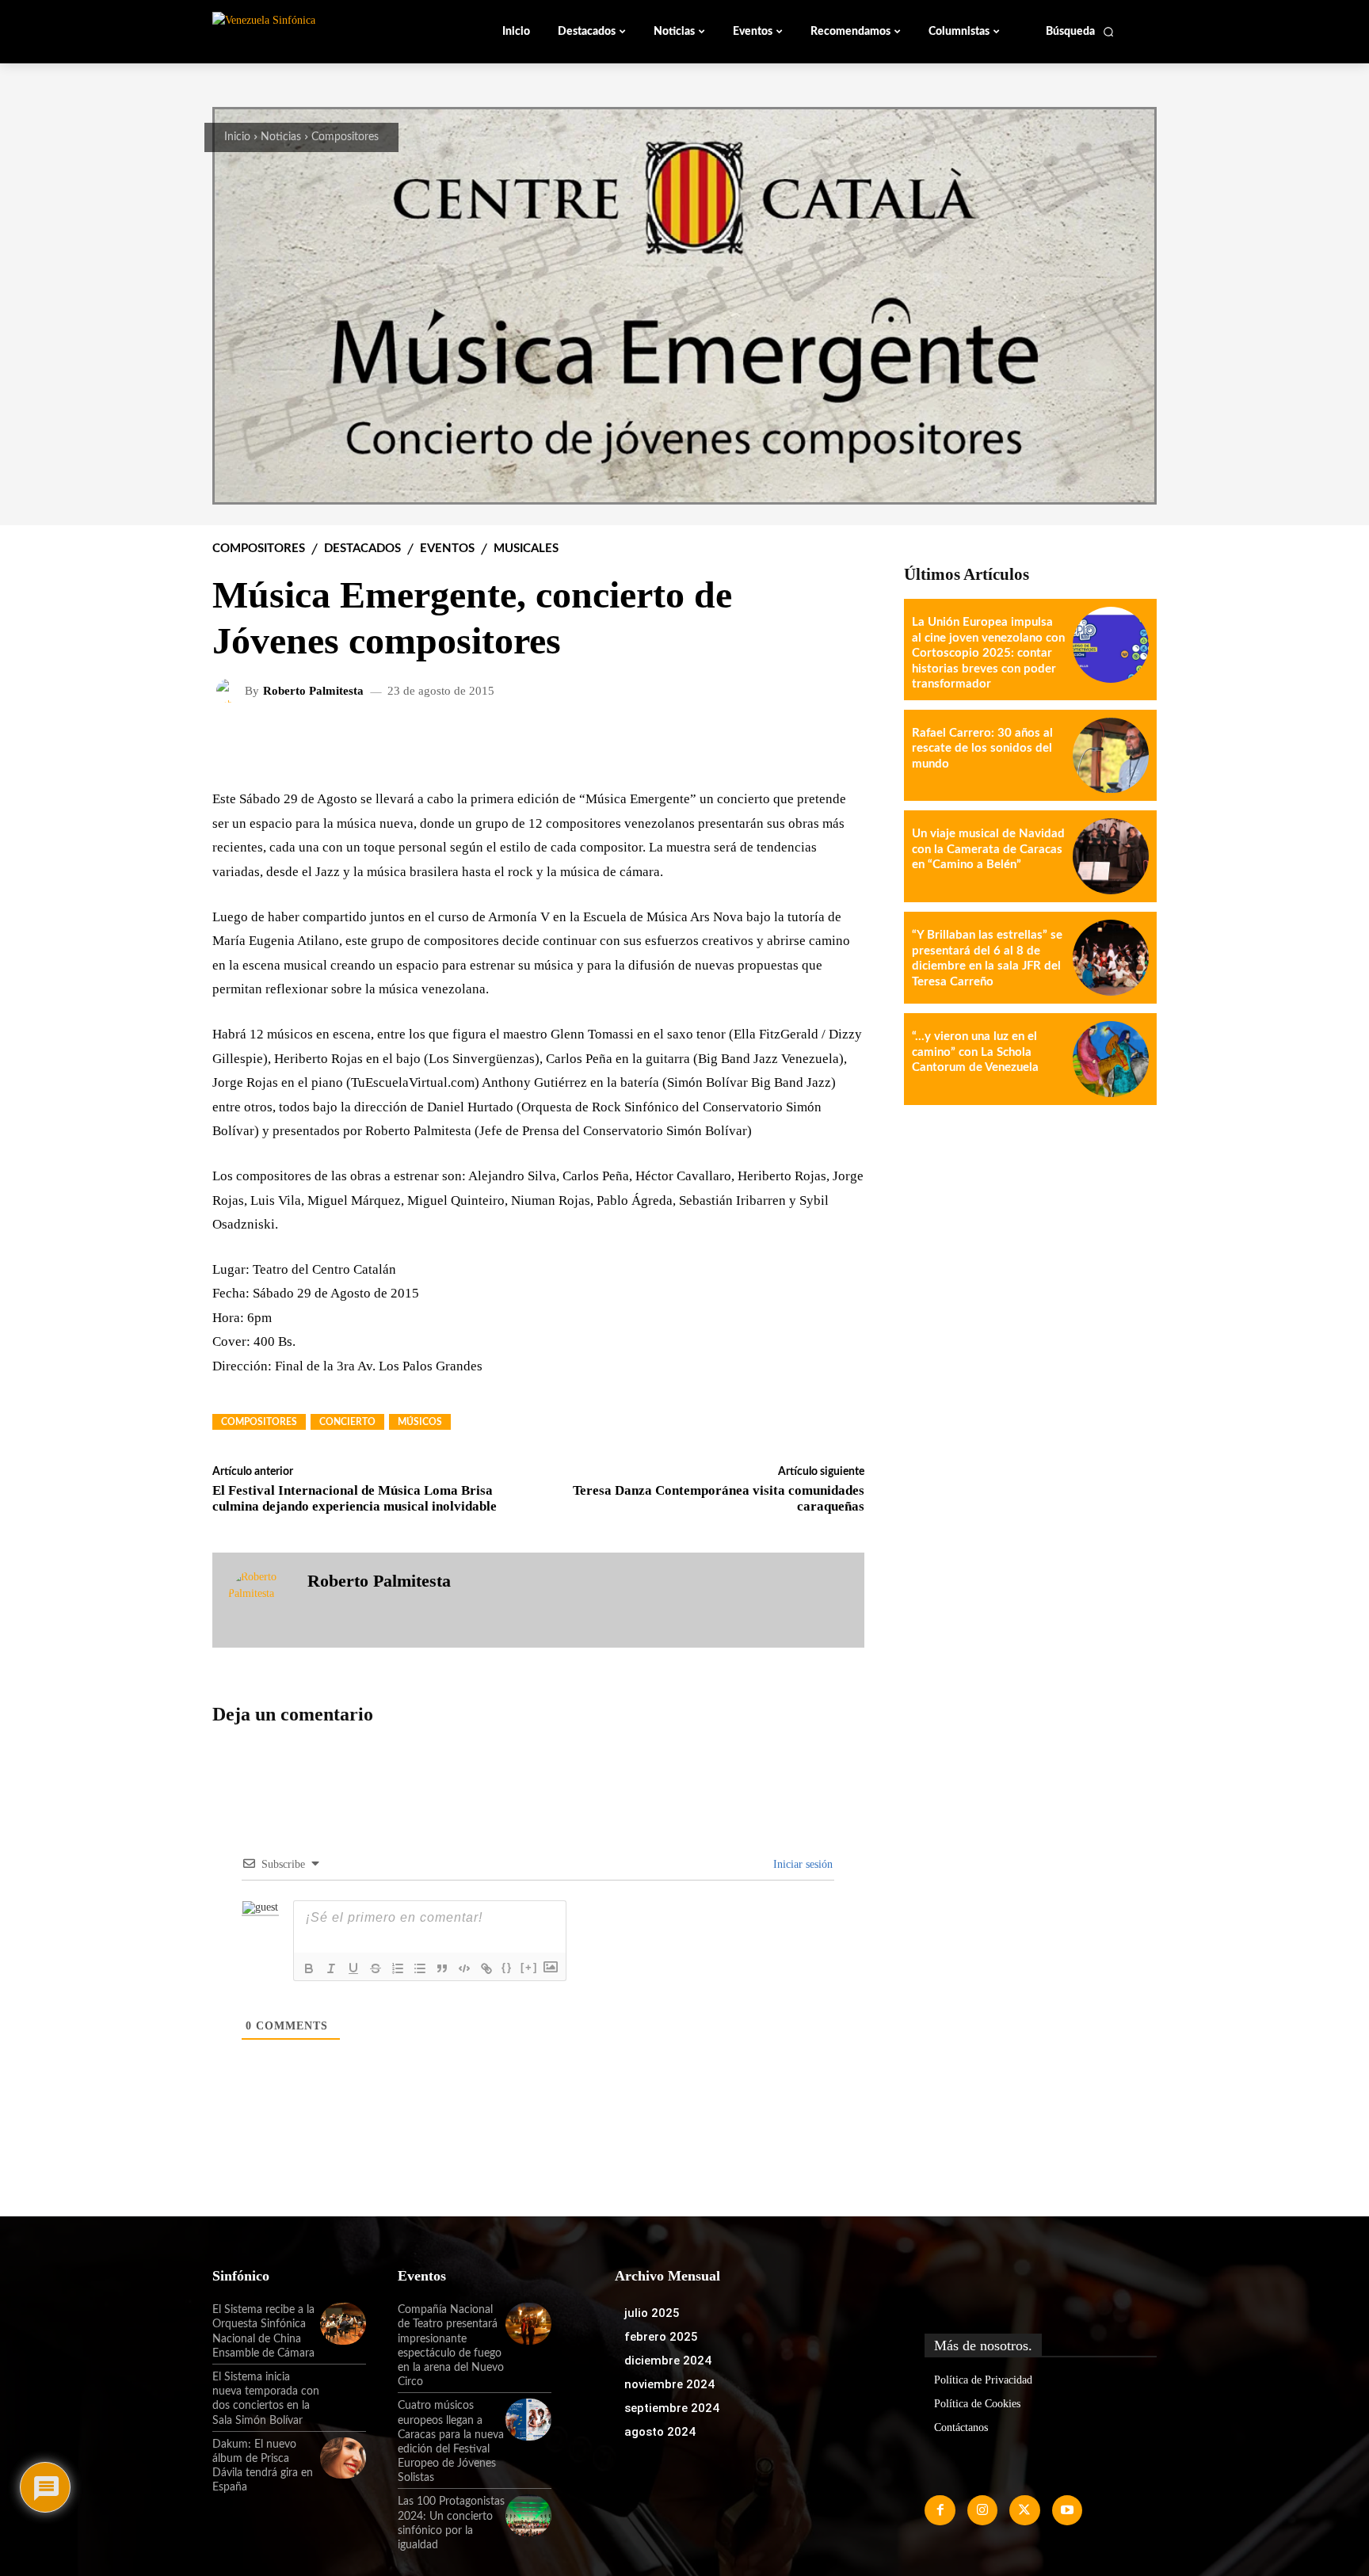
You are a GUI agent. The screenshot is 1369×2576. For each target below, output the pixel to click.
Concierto (347, 1422)
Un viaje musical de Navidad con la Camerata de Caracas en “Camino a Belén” (988, 849)
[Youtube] (1067, 2510)
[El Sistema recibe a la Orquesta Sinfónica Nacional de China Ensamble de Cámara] (343, 2323)
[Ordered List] (398, 1968)
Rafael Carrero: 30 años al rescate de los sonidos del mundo (982, 749)
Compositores (345, 137)
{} (507, 1967)
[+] (529, 1967)
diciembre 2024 (668, 2361)
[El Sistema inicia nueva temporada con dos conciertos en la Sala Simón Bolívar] (343, 2391)
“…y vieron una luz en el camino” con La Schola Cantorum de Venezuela (975, 1052)
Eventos (447, 549)
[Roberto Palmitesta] (231, 691)
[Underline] (353, 1968)
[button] (1080, 32)
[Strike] (376, 1968)
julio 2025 (652, 2313)
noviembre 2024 (669, 2384)
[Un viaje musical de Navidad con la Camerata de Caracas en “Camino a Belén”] (1111, 856)
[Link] (486, 1968)
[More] (840, 742)
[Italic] (331, 1968)
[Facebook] (940, 2510)
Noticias (281, 137)
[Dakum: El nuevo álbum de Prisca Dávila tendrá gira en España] (343, 2458)
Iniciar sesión (801, 1864)
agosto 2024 (660, 2432)
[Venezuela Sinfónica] (318, 31)
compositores (259, 1422)
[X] (1024, 2510)
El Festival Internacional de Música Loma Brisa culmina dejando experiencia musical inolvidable (355, 1498)
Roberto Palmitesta (313, 691)
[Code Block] (464, 1968)
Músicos (420, 1422)
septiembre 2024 (672, 2408)
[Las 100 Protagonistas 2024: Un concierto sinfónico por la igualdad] (528, 2515)
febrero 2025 (661, 2337)
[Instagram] (982, 2510)
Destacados (362, 549)
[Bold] (309, 1968)
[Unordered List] (420, 1968)
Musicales (526, 549)
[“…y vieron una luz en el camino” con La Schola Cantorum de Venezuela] (1111, 1059)
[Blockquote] (442, 1968)
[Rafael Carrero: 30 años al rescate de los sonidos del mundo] (1111, 756)
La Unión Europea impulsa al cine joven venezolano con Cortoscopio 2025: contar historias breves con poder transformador (988, 653)
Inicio (237, 137)
